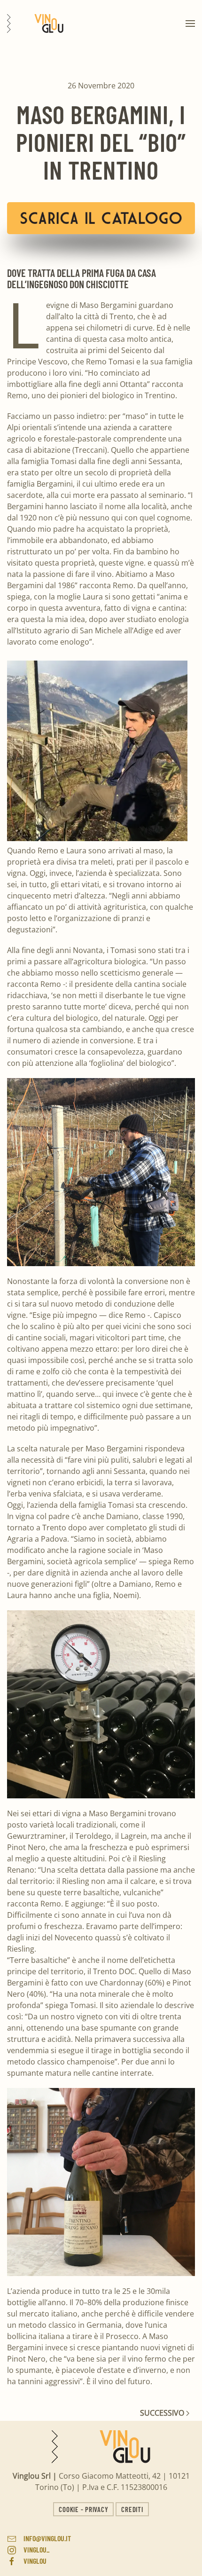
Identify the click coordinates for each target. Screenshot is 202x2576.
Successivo (163, 2413)
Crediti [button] (132, 2509)
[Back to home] (35, 24)
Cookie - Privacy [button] (83, 2509)
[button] (190, 24)
